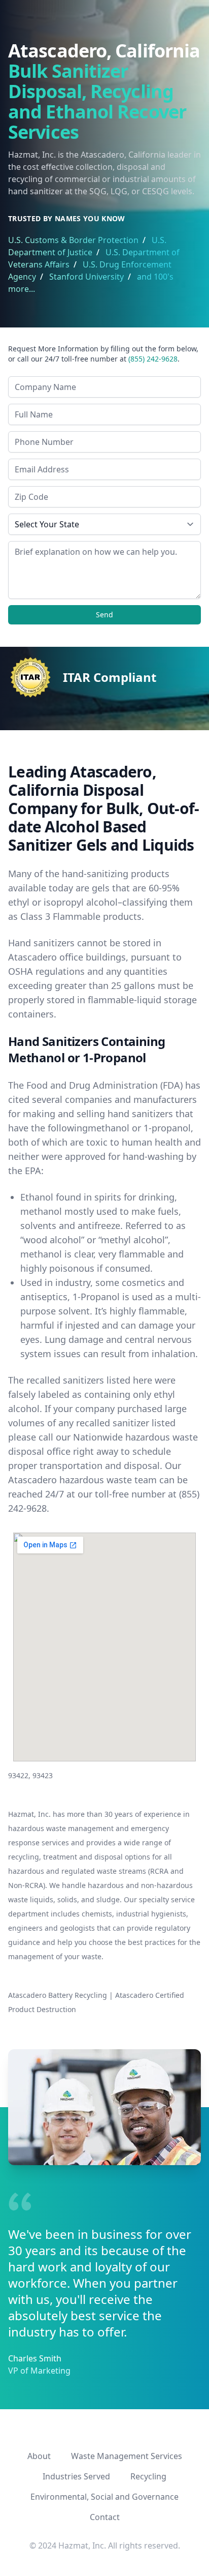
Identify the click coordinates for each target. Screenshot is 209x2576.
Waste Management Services (127, 2456)
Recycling (148, 2476)
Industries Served (76, 2476)
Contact (105, 2517)
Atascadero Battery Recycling (58, 1995)
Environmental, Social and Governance (104, 2497)
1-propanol (167, 1128)
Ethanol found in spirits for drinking (97, 1197)
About (39, 2456)
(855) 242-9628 (153, 359)
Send (104, 615)
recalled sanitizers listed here (89, 1380)
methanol (109, 1128)
